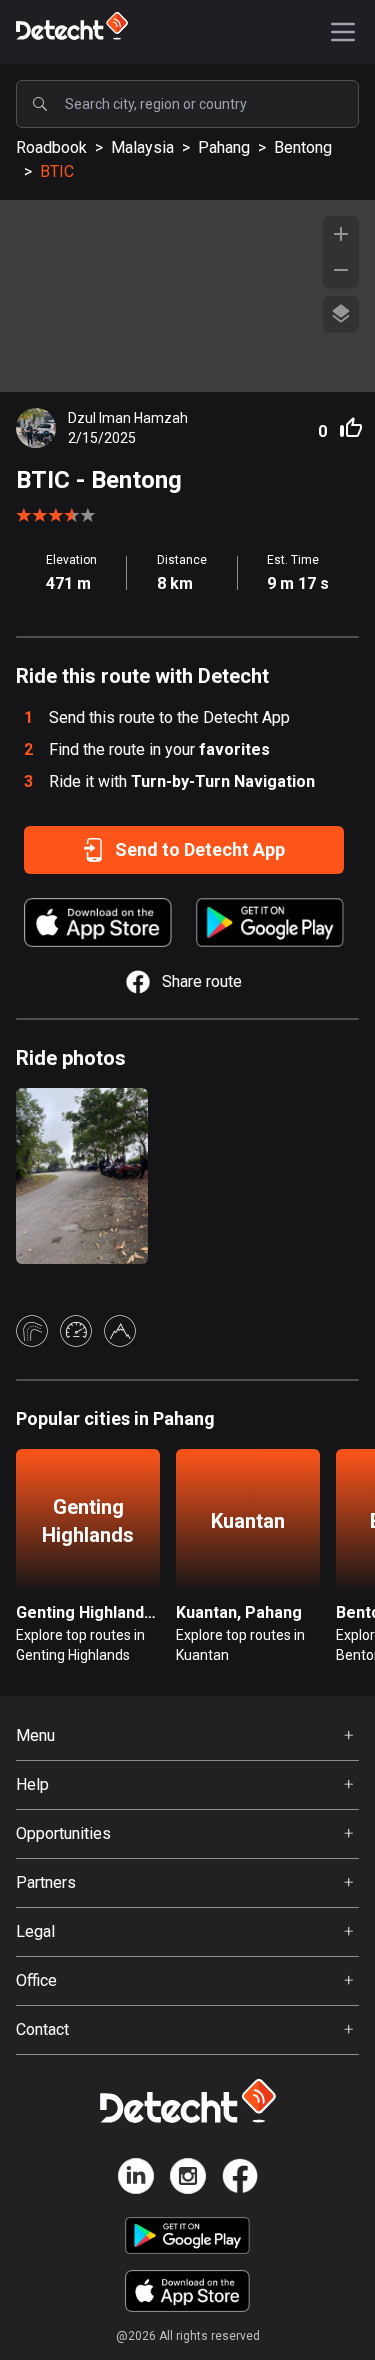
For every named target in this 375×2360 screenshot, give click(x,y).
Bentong (303, 147)
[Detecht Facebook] (240, 2179)
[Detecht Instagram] (188, 2179)
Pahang (224, 147)
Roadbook (51, 147)
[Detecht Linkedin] (136, 2179)
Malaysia (142, 147)
